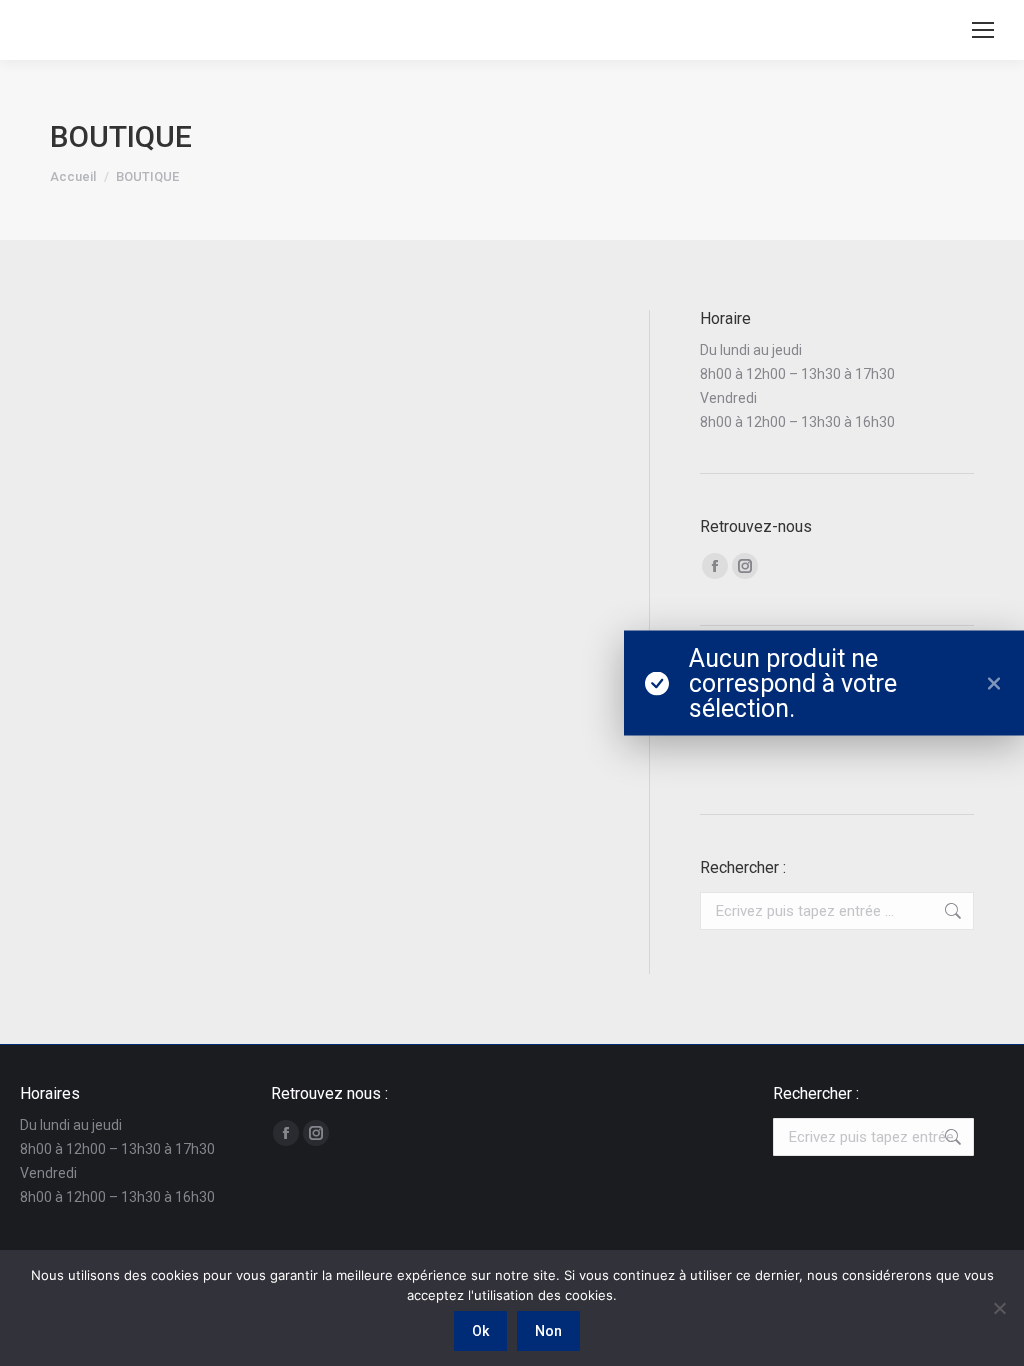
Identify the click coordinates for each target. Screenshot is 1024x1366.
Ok (480, 1331)
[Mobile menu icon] (983, 30)
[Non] (999, 1308)
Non (548, 1331)
